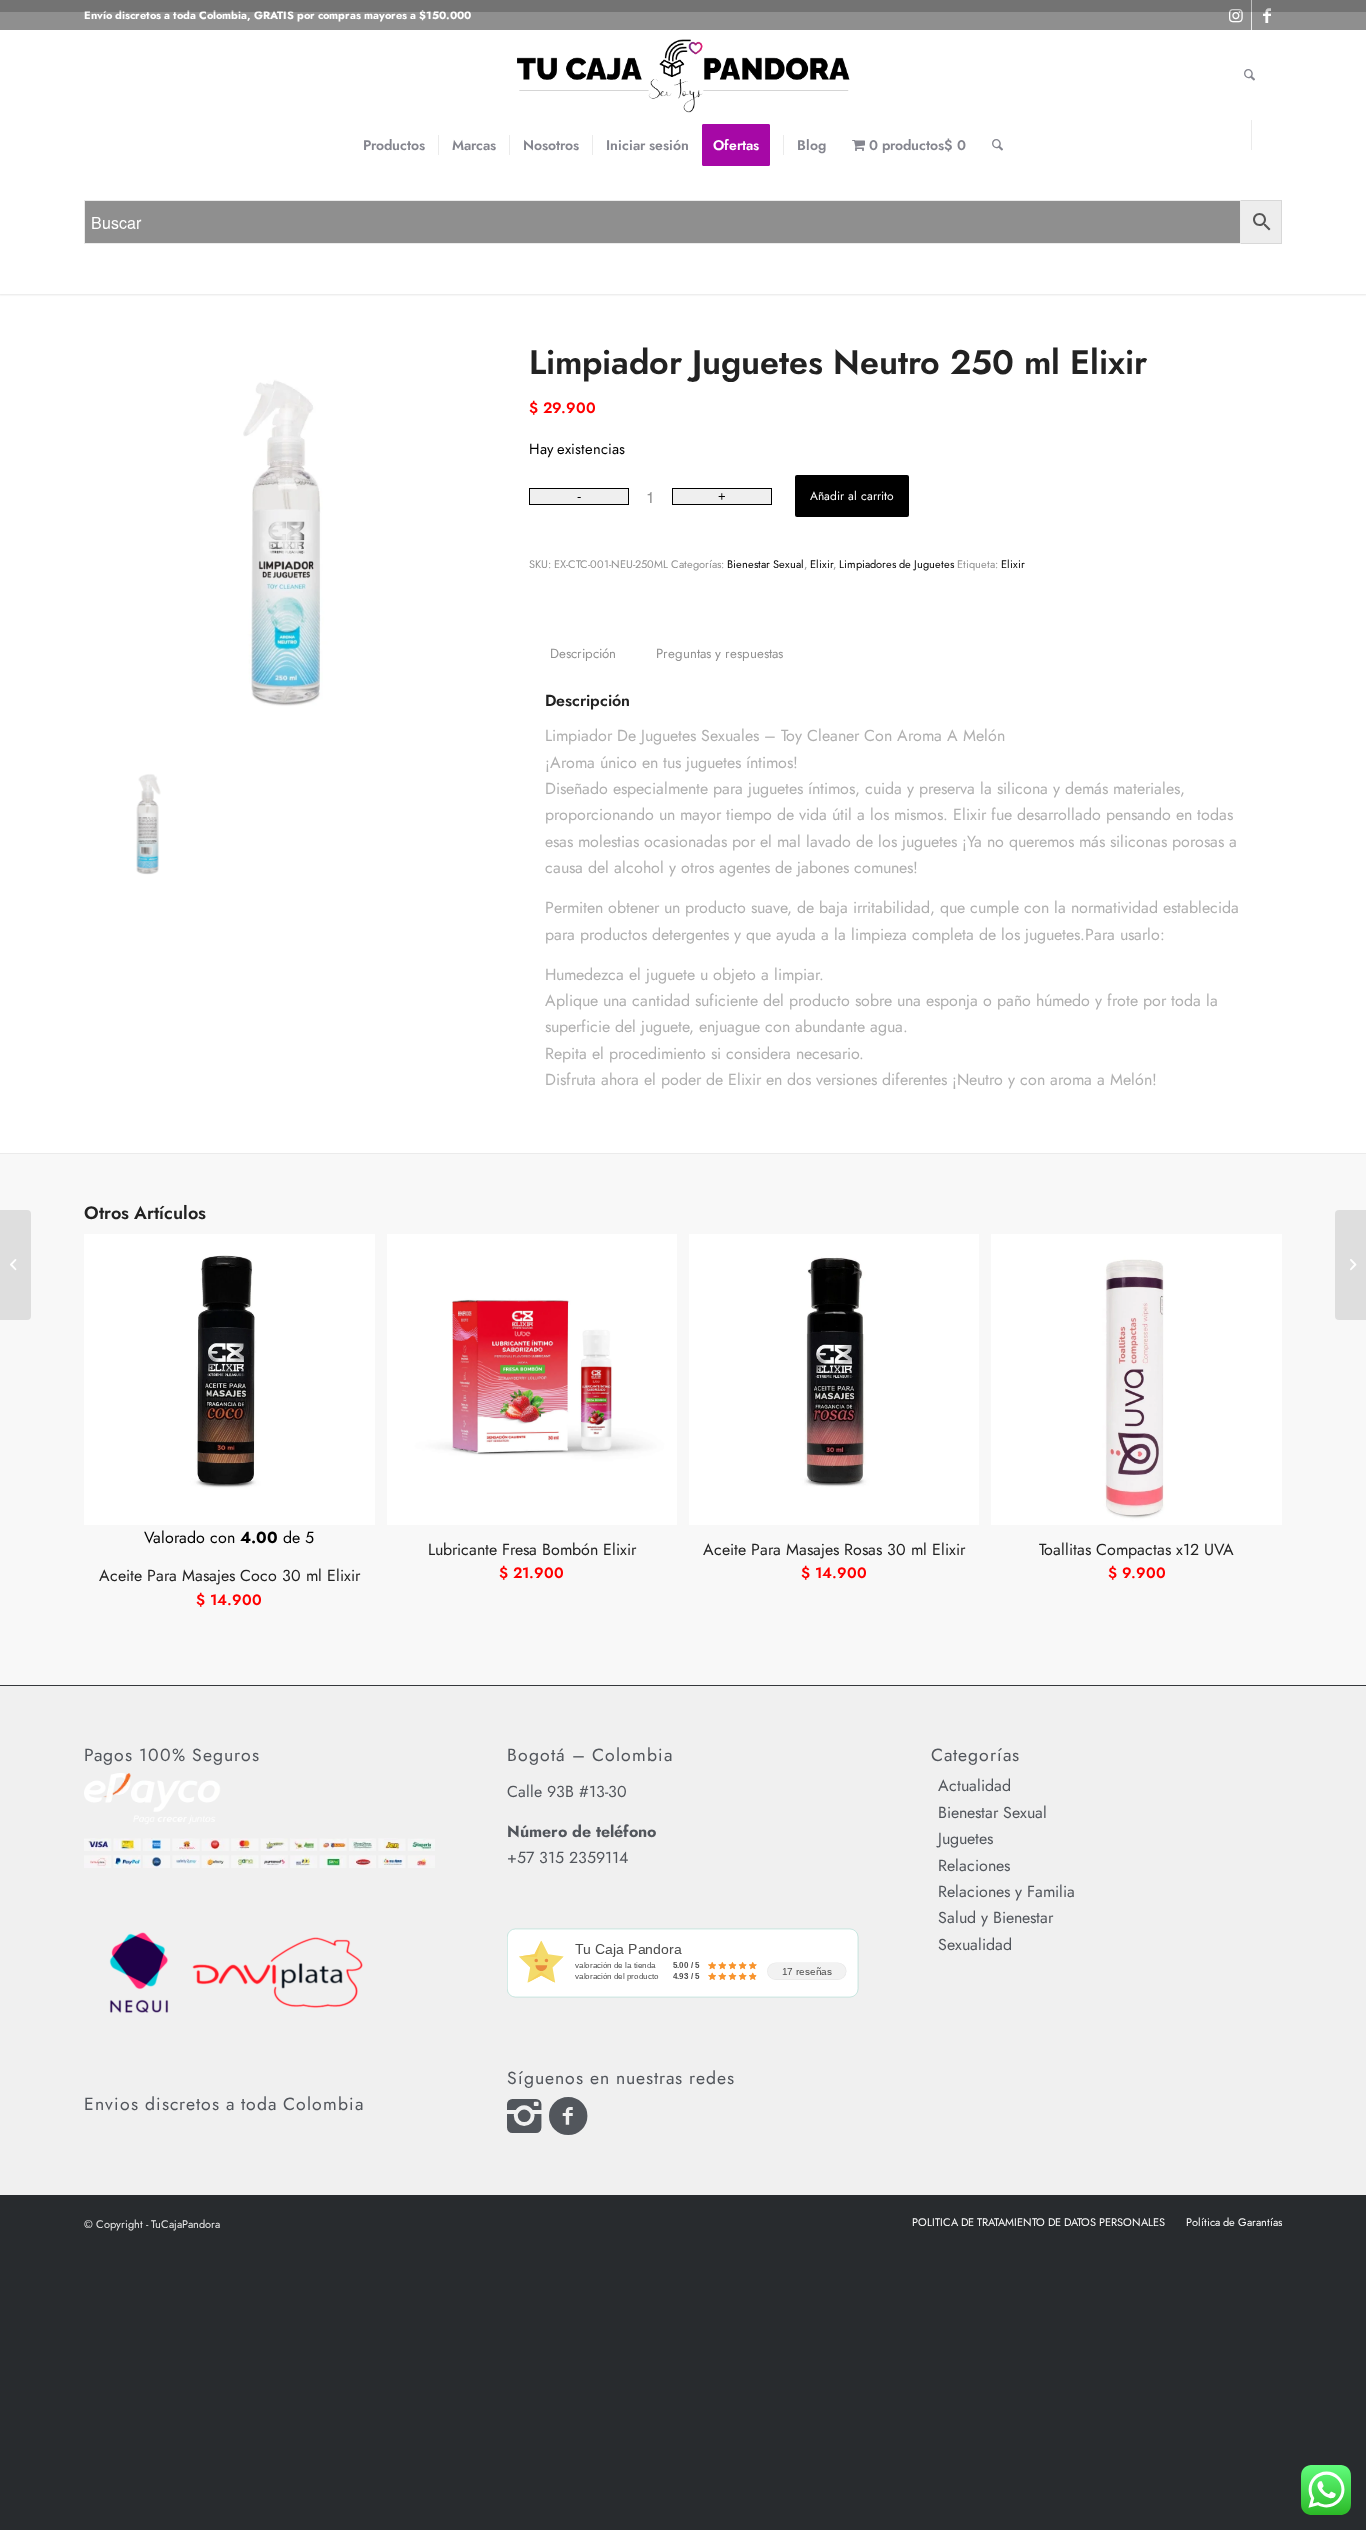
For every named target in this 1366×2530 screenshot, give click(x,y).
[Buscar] (997, 145)
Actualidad (974, 1785)
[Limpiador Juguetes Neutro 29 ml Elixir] (1350, 1265)
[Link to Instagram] (1236, 135)
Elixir (821, 564)
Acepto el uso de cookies (975, 39)
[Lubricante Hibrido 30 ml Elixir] (15, 1265)
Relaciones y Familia (1006, 1891)
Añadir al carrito (852, 496)
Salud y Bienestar (995, 1917)
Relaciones (974, 1865)
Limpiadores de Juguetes (896, 564)
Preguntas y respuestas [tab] (719, 653)
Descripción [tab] (583, 653)
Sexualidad (975, 1944)
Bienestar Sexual (765, 564)
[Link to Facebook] (1267, 135)
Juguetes (965, 1838)
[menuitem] (394, 145)
